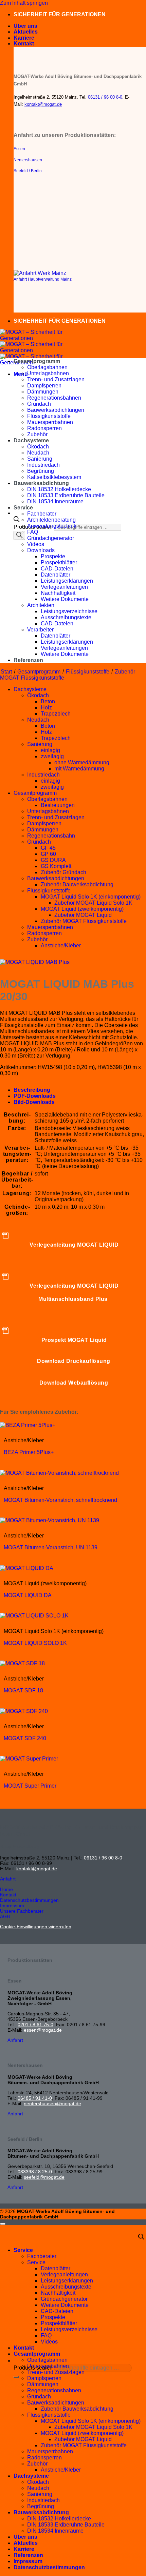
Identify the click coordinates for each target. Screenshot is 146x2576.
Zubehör (37, 434)
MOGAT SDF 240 (25, 1738)
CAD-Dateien (57, 569)
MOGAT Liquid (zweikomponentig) (82, 909)
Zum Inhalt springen (24, 3)
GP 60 (48, 854)
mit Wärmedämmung (79, 769)
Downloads (41, 550)
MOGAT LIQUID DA (28, 1595)
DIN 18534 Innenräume (55, 501)
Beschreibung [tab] (32, 1090)
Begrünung (41, 471)
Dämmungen (43, 392)
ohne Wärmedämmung (82, 762)
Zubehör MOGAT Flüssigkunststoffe (84, 921)
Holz (46, 708)
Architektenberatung (51, 520)
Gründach (39, 404)
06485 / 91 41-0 (35, 2098)
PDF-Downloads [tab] (35, 1096)
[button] (21, 374)
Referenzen (28, 660)
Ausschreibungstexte (66, 617)
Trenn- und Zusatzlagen (56, 379)
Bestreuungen (58, 805)
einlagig (50, 750)
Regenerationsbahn (51, 836)
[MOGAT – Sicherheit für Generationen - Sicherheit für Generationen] (34, 350)
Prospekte (53, 556)
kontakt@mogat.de (43, 104)
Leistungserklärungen (67, 581)
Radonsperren (44, 428)
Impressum (28, 2561)
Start (6, 672)
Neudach (38, 453)
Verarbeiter (40, 630)
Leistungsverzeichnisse (69, 611)
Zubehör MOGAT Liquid (83, 915)
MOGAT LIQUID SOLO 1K (35, 1643)
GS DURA (53, 860)
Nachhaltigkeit (58, 593)
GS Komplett (56, 866)
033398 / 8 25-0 (35, 2172)
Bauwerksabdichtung (41, 483)
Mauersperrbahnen (50, 422)
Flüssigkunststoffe (49, 416)
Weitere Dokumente (65, 599)
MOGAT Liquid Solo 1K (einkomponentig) (91, 897)
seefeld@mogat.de (44, 2177)
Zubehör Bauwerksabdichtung (77, 884)
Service (23, 508)
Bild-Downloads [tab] (34, 1102)
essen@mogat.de (43, 2030)
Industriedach (43, 465)
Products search (34, 2368)
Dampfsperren (44, 386)
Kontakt (24, 44)
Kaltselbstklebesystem (54, 477)
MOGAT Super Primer (30, 1786)
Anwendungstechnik (52, 526)
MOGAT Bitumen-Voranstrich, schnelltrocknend (60, 1500)
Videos (36, 544)
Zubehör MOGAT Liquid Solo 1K (93, 903)
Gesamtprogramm (37, 361)
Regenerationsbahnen (54, 398)
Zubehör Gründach (63, 872)
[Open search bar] (17, 520)
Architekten (41, 605)
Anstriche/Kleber (61, 945)
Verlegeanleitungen (64, 587)
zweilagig (52, 756)
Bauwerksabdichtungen (56, 410)
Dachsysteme (31, 440)
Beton (48, 701)
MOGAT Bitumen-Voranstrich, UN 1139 (51, 1547)
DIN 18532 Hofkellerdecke (59, 489)
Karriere (24, 38)
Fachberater (42, 514)
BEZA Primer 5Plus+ (29, 1452)
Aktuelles (26, 32)
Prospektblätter (59, 562)
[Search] (19, 535)
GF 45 (48, 848)
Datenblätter (56, 575)
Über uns (25, 26)
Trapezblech (56, 714)
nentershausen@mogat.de (52, 2104)
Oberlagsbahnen (47, 367)
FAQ (33, 532)
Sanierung (40, 459)
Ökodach (38, 447)
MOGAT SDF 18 (23, 1690)
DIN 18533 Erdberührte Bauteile (66, 495)
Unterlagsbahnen (48, 373)
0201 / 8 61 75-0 (35, 2025)
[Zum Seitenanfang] (3, 2224)
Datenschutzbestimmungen (49, 2567)
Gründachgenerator (51, 538)
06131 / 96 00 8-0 (105, 97)
